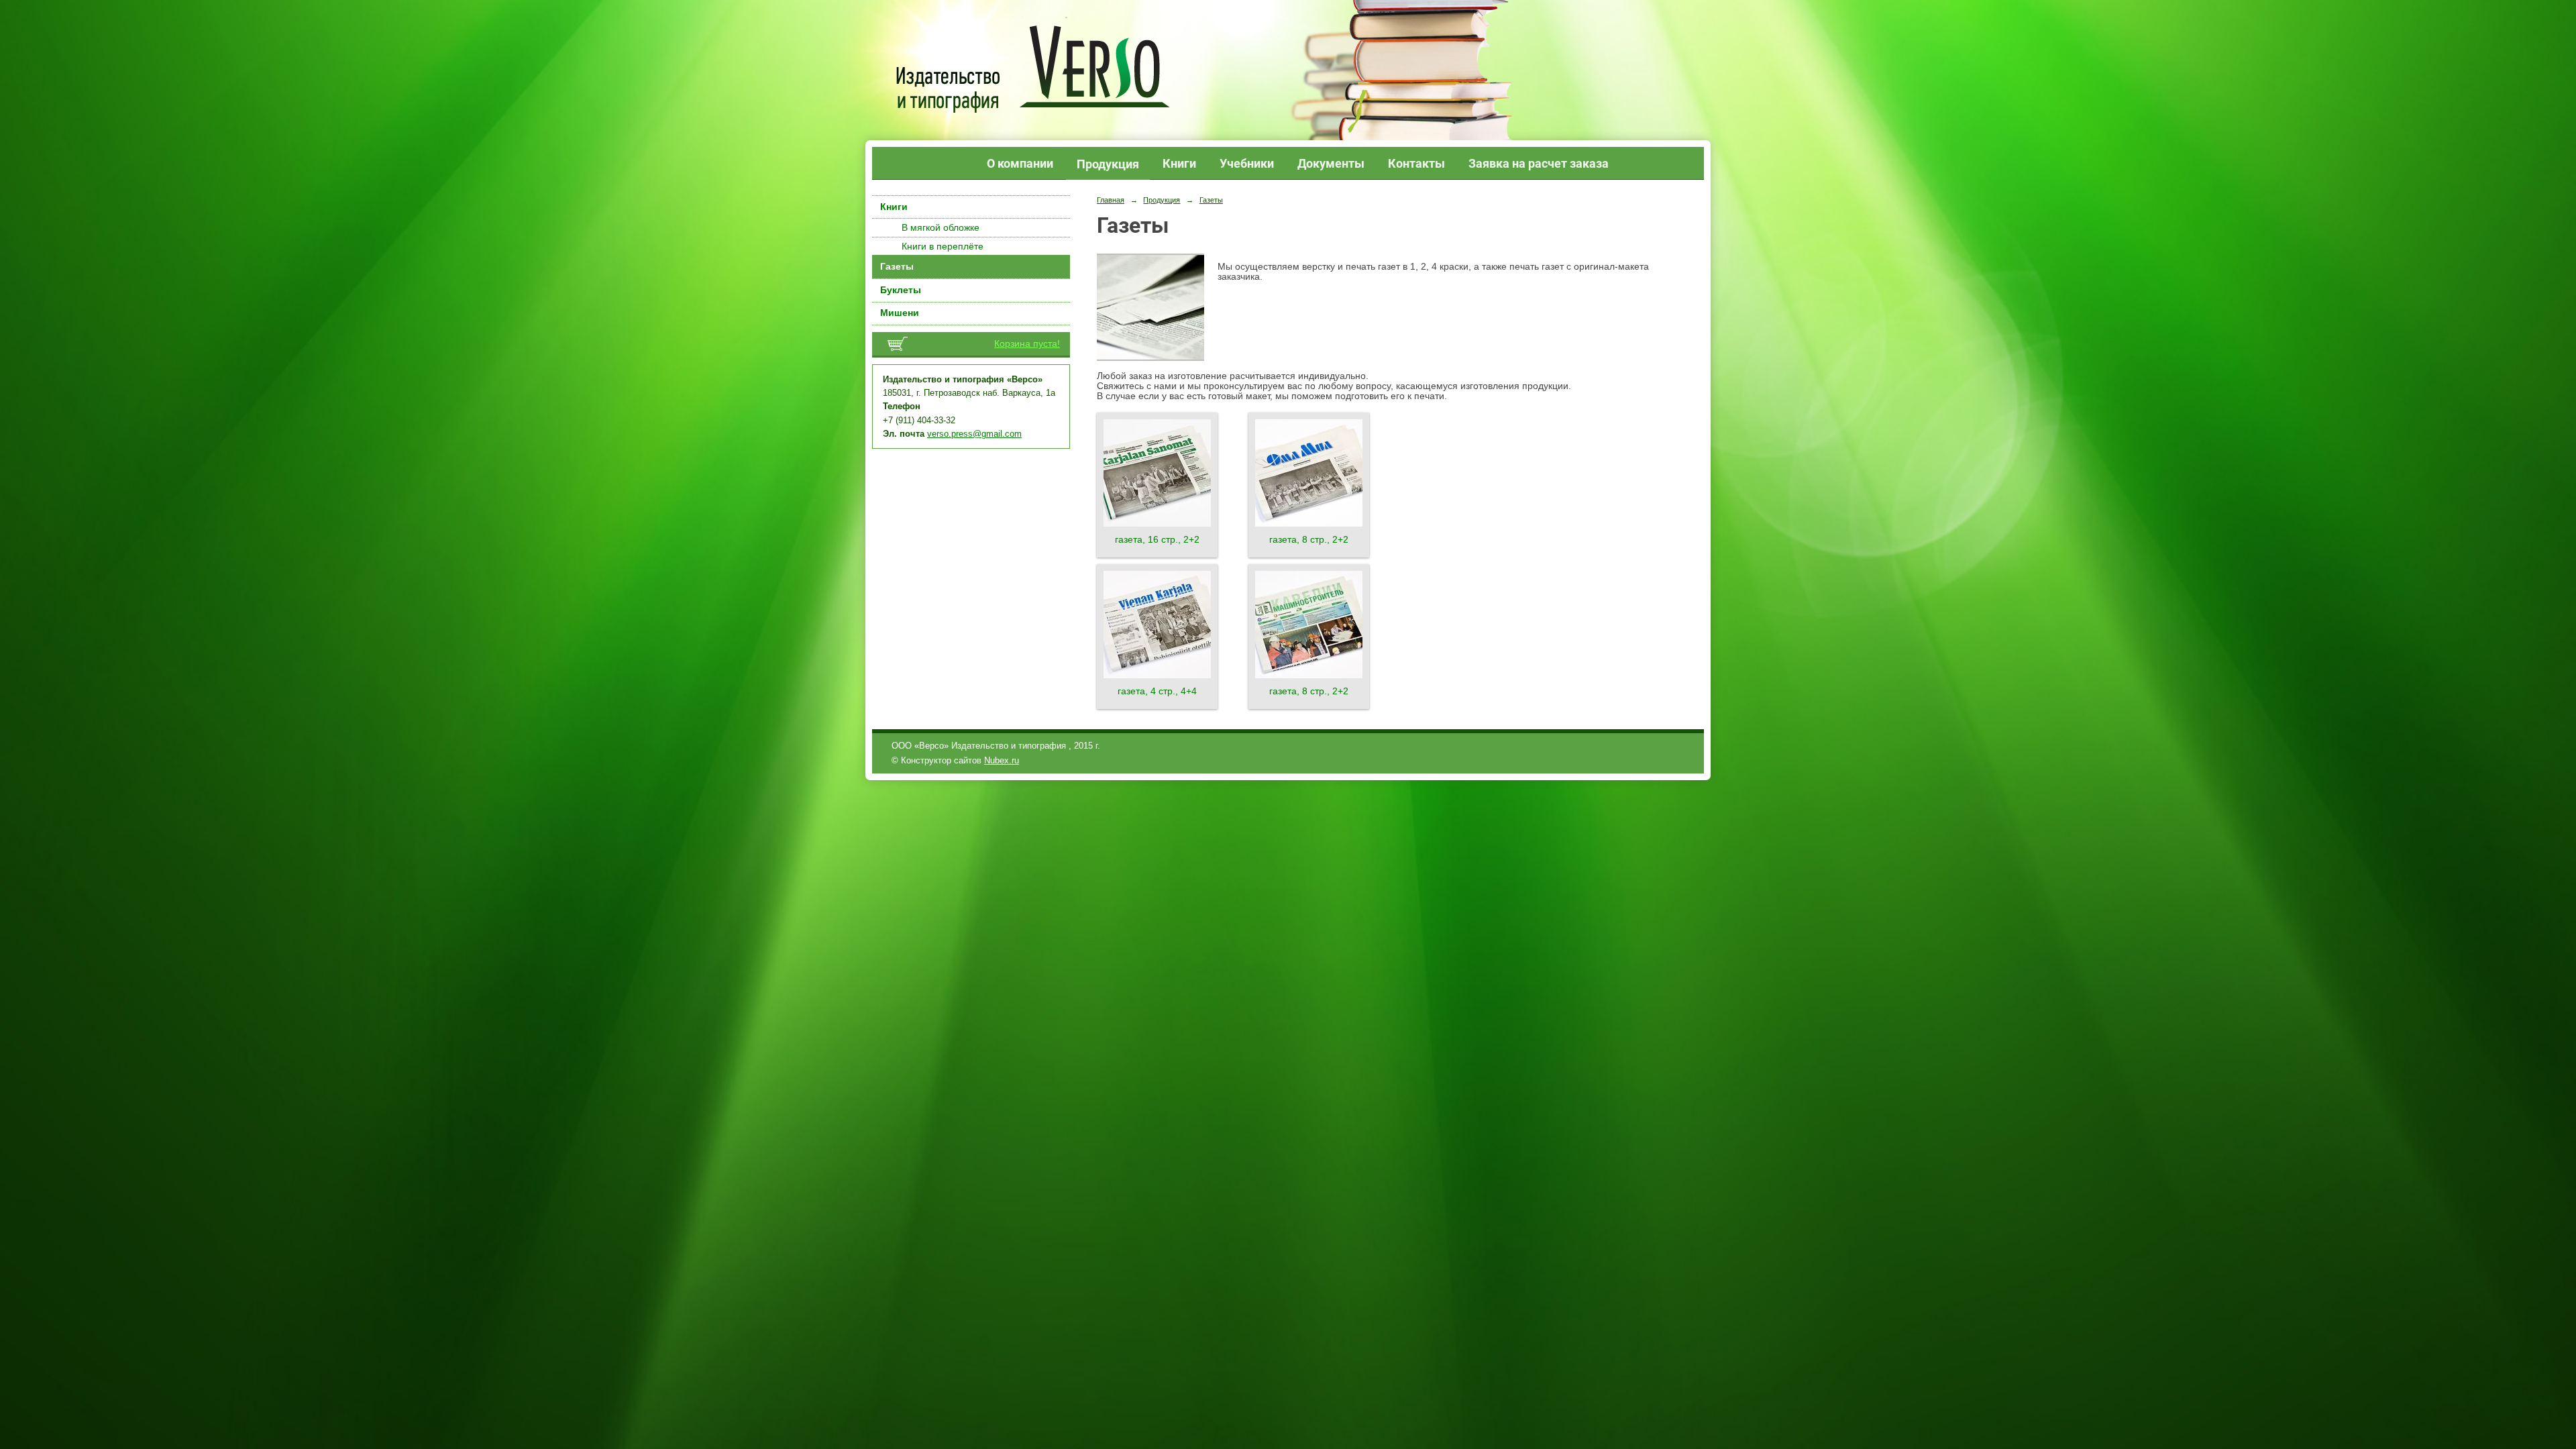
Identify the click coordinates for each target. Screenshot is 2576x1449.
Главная (1111, 200)
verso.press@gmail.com (974, 434)
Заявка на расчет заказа (1539, 163)
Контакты (1416, 163)
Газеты (897, 267)
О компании (1020, 163)
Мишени (900, 313)
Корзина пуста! (1027, 344)
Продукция (1108, 164)
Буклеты (901, 290)
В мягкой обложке (941, 228)
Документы (1331, 163)
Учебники (1247, 163)
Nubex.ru (1002, 761)
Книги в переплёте (943, 247)
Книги (1179, 163)
